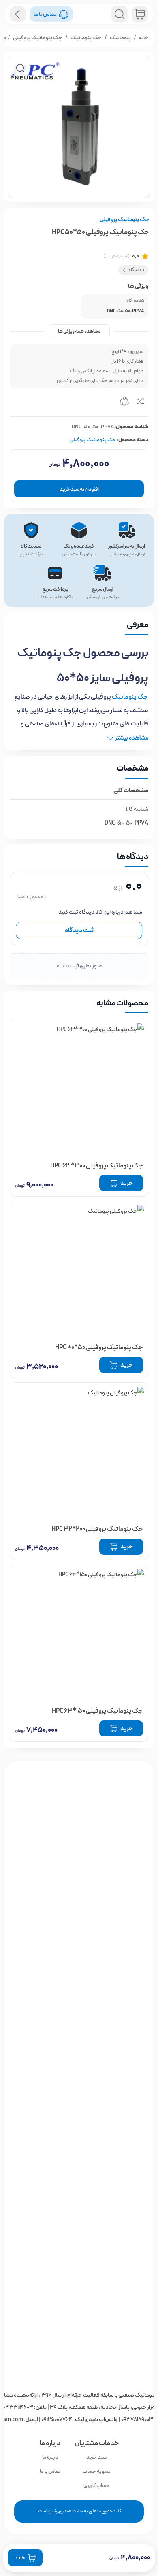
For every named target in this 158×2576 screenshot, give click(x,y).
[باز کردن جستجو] (120, 14)
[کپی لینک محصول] (124, 402)
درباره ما (50, 2457)
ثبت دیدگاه (79, 930)
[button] (20, 68)
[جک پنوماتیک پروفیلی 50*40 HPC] (79, 1270)
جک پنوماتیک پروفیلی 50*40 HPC (99, 1347)
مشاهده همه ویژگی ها (79, 331)
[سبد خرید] (140, 14)
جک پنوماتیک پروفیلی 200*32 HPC (97, 1529)
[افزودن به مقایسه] (140, 402)
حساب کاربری (97, 2486)
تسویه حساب (97, 2471)
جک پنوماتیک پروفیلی (38, 38)
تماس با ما (50, 2471)
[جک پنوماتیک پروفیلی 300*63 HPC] (79, 1088)
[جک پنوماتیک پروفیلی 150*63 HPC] (79, 1633)
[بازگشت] (18, 14)
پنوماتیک (120, 38)
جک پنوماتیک (86, 38)
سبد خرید (96, 2457)
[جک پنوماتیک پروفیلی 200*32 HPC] (79, 1452)
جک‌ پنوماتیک (130, 697)
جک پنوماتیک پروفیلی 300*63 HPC (97, 1166)
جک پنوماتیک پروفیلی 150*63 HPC (97, 1711)
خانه (144, 38)
